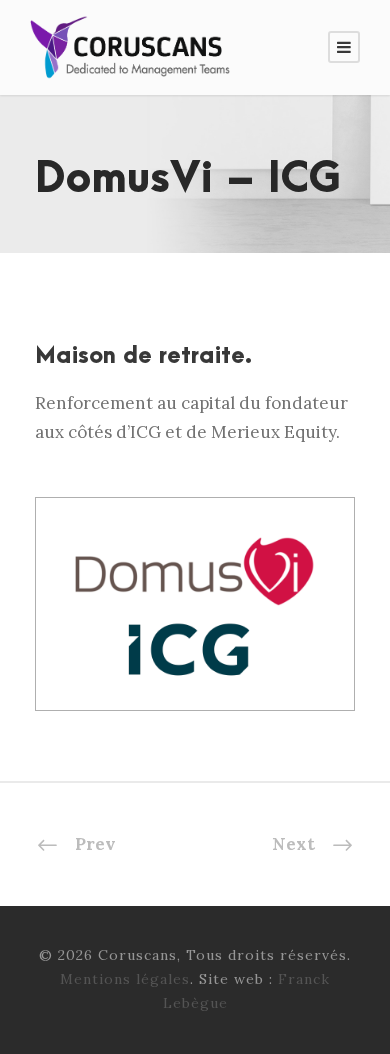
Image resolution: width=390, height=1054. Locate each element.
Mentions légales (125, 979)
